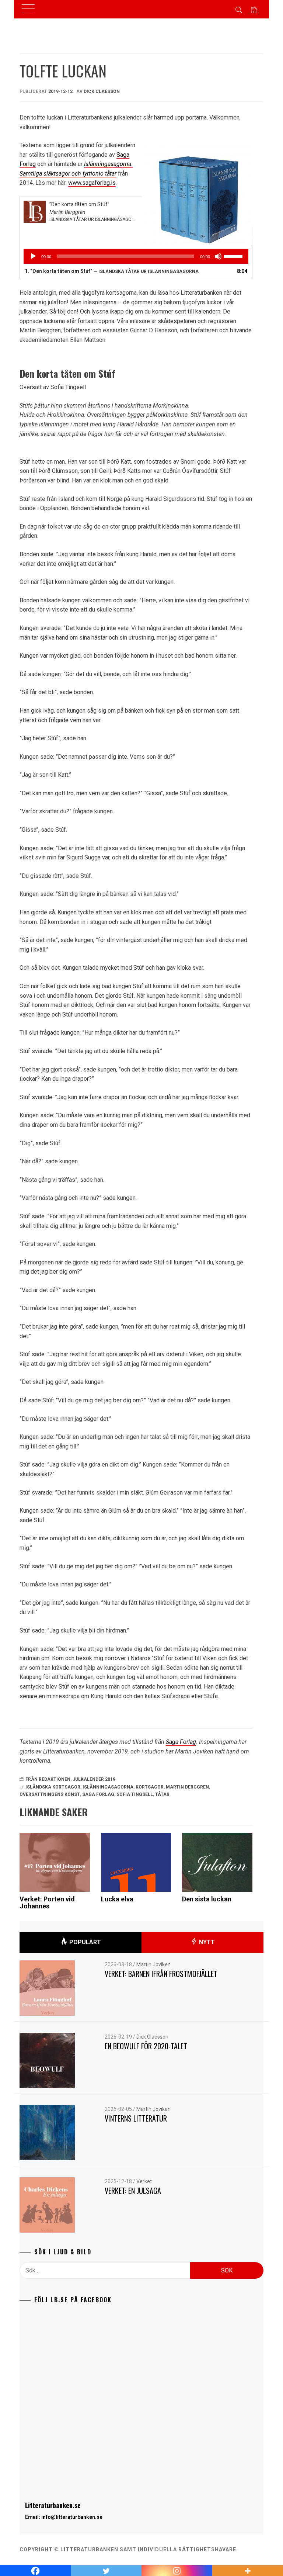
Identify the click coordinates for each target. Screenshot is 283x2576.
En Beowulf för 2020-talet (146, 2046)
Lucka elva (117, 1899)
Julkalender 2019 (94, 1779)
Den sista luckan (207, 1899)
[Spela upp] (33, 256)
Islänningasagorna (108, 1787)
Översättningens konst (50, 1794)
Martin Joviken (153, 1964)
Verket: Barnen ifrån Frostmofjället (161, 1974)
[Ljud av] (218, 256)
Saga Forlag (181, 1742)
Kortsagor (150, 1787)
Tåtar (162, 1794)
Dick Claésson (102, 91)
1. (112, 271)
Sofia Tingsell (135, 1794)
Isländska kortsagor (53, 1787)
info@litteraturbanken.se (72, 2517)
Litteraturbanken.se (53, 2505)
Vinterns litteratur (136, 2118)
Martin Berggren (187, 1787)
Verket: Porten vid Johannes (47, 1903)
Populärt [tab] (84, 1942)
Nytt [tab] (206, 1942)
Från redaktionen (48, 1779)
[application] (136, 256)
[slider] (234, 256)
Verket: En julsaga (133, 2191)
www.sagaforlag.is (92, 183)
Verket (144, 2181)
